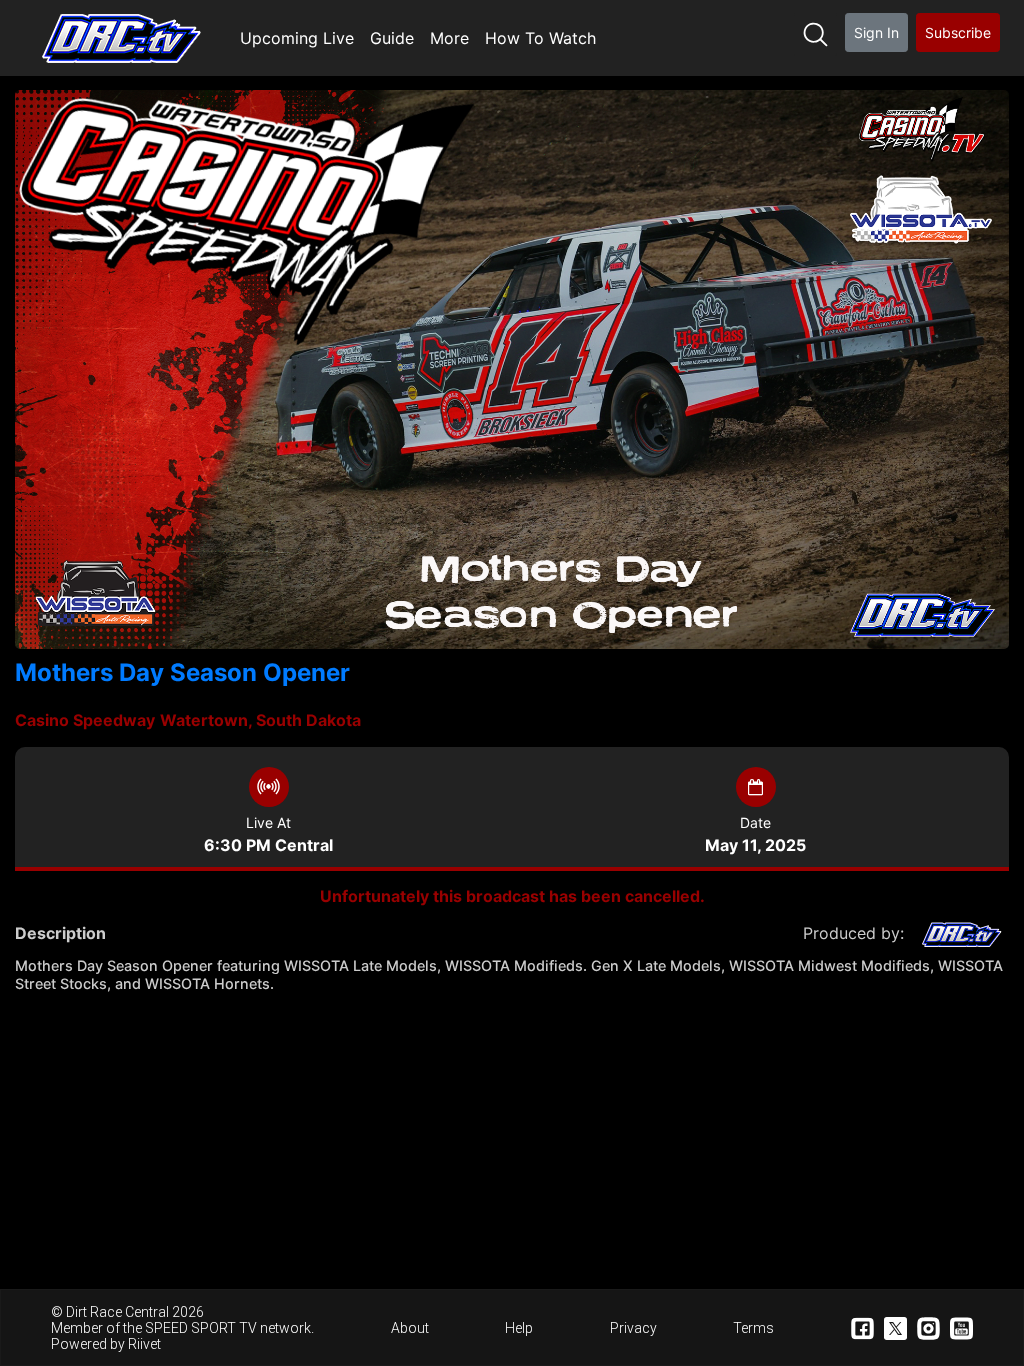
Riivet (144, 1344)
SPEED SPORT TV (201, 1328)
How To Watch (540, 38)
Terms (753, 1328)
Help (519, 1328)
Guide (392, 38)
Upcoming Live (297, 38)
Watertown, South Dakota (260, 720)
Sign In (876, 32)
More (449, 38)
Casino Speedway (85, 720)
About (410, 1328)
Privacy (633, 1328)
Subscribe (958, 32)
